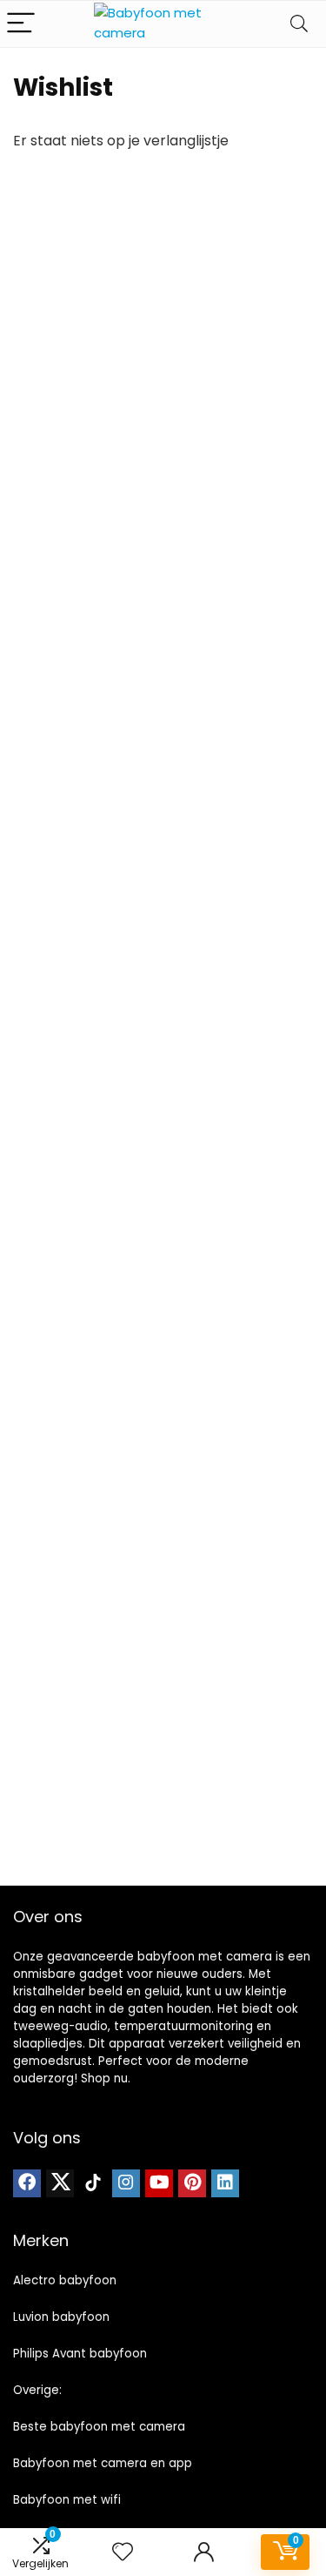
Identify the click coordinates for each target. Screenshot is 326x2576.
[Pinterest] (192, 2183)
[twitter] (60, 2183)
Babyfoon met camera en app (103, 2463)
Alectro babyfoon (65, 2280)
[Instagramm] (126, 2183)
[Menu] (21, 24)
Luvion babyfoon (61, 2317)
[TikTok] (93, 2183)
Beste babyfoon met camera (99, 2427)
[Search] (299, 24)
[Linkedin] (225, 2183)
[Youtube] (159, 2183)
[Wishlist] (123, 2552)
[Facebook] (27, 2183)
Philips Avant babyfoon (80, 2354)
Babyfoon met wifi (67, 2500)
